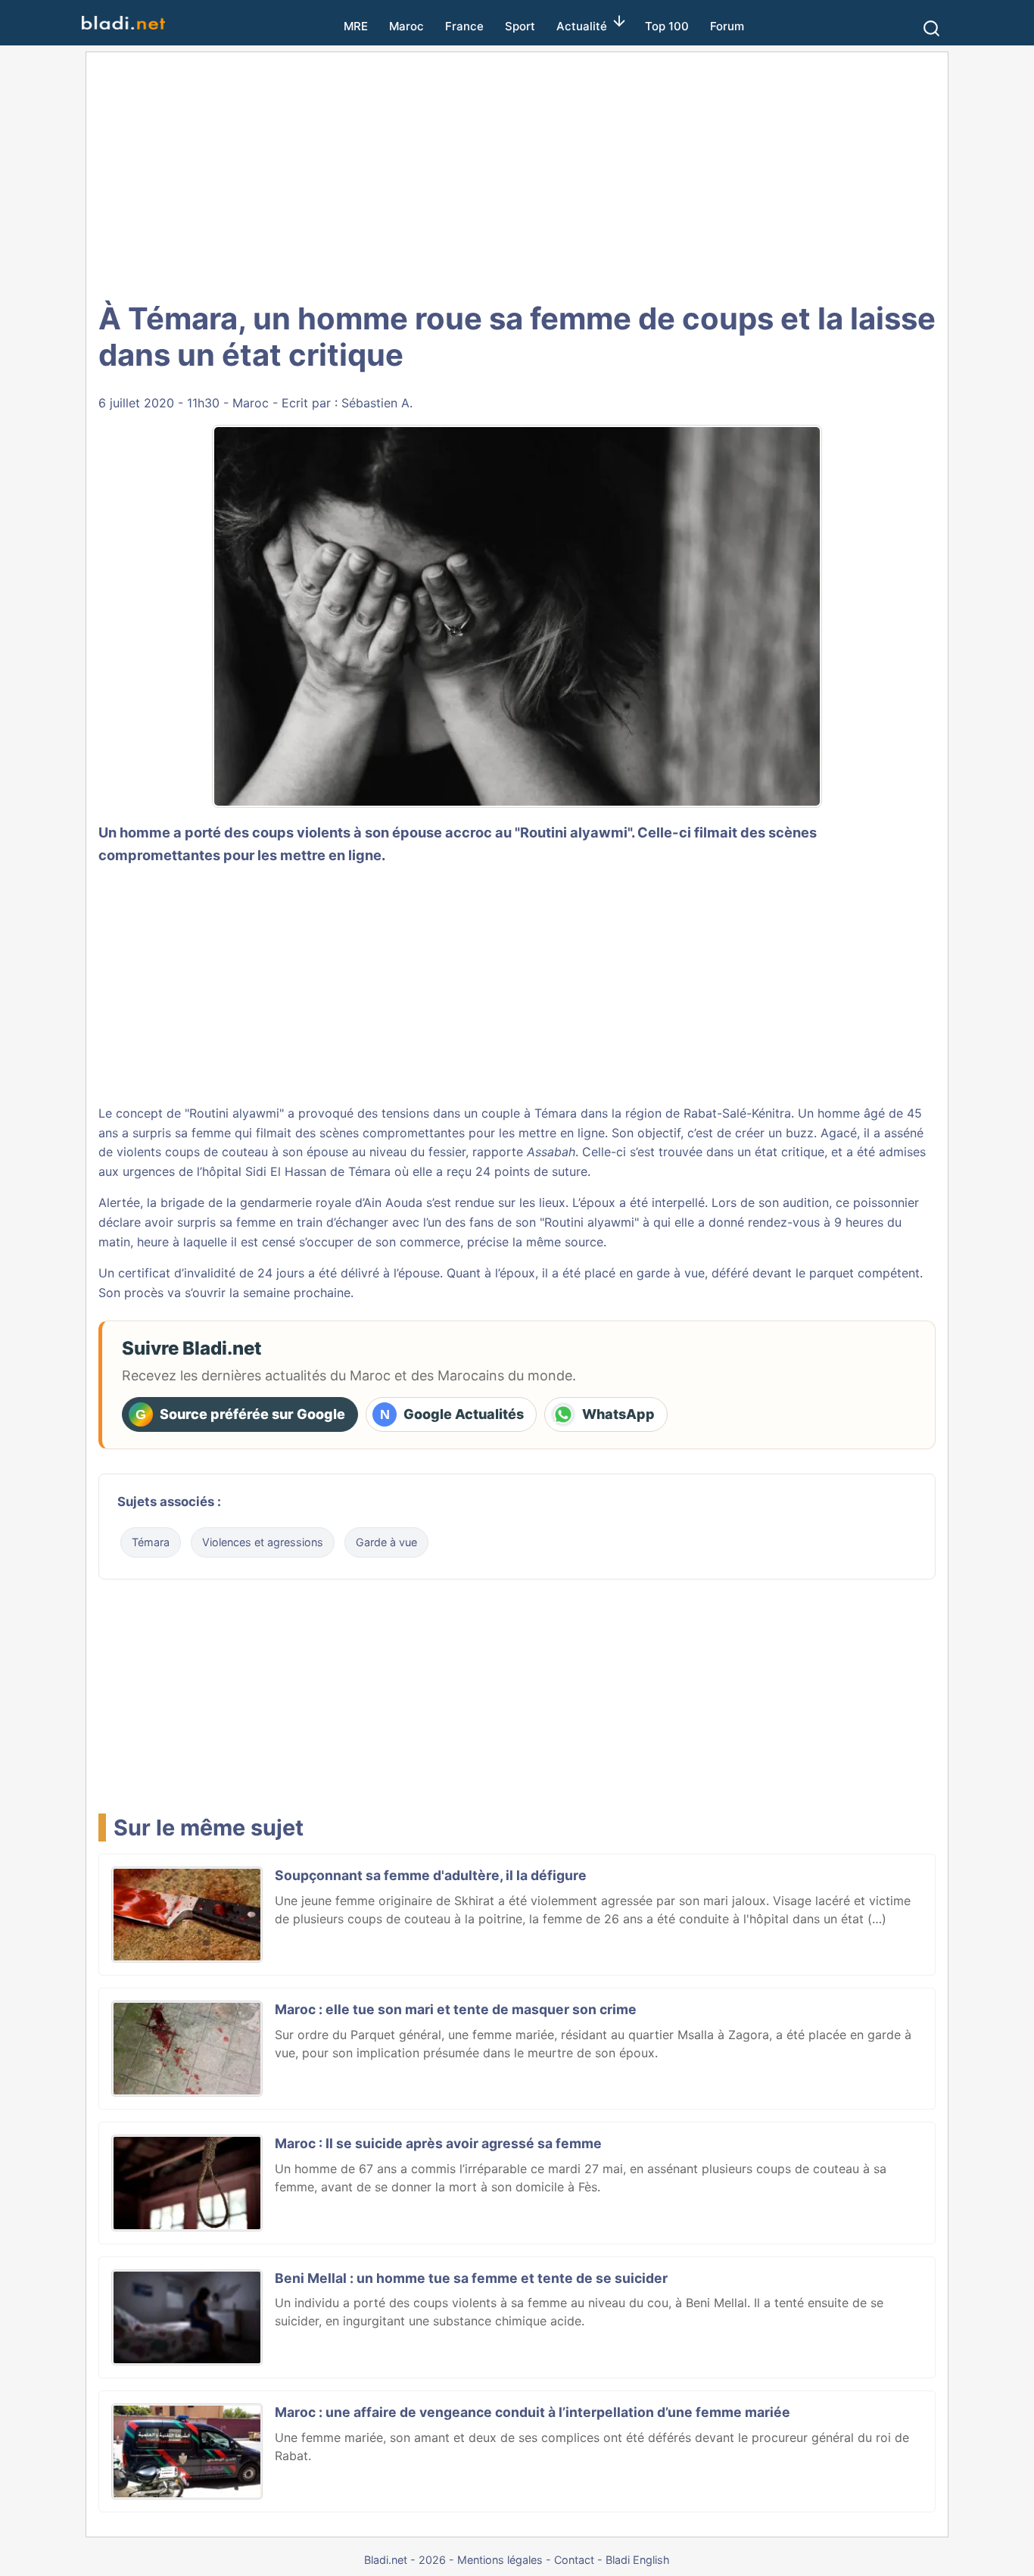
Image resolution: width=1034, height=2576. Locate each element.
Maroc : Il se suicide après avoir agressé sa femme (438, 2143)
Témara (151, 1542)
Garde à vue (386, 1542)
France (464, 26)
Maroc (406, 26)
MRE (356, 26)
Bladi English (638, 2560)
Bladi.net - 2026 (405, 2560)
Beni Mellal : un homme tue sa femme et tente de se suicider (471, 2278)
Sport (520, 26)
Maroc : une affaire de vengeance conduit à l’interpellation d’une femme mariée (533, 2412)
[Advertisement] (517, 174)
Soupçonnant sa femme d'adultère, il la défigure (431, 1875)
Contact (574, 2560)
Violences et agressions (263, 1542)
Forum (727, 26)
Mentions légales (500, 2560)
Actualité (582, 26)
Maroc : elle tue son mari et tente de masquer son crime (456, 2009)
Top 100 (667, 26)
